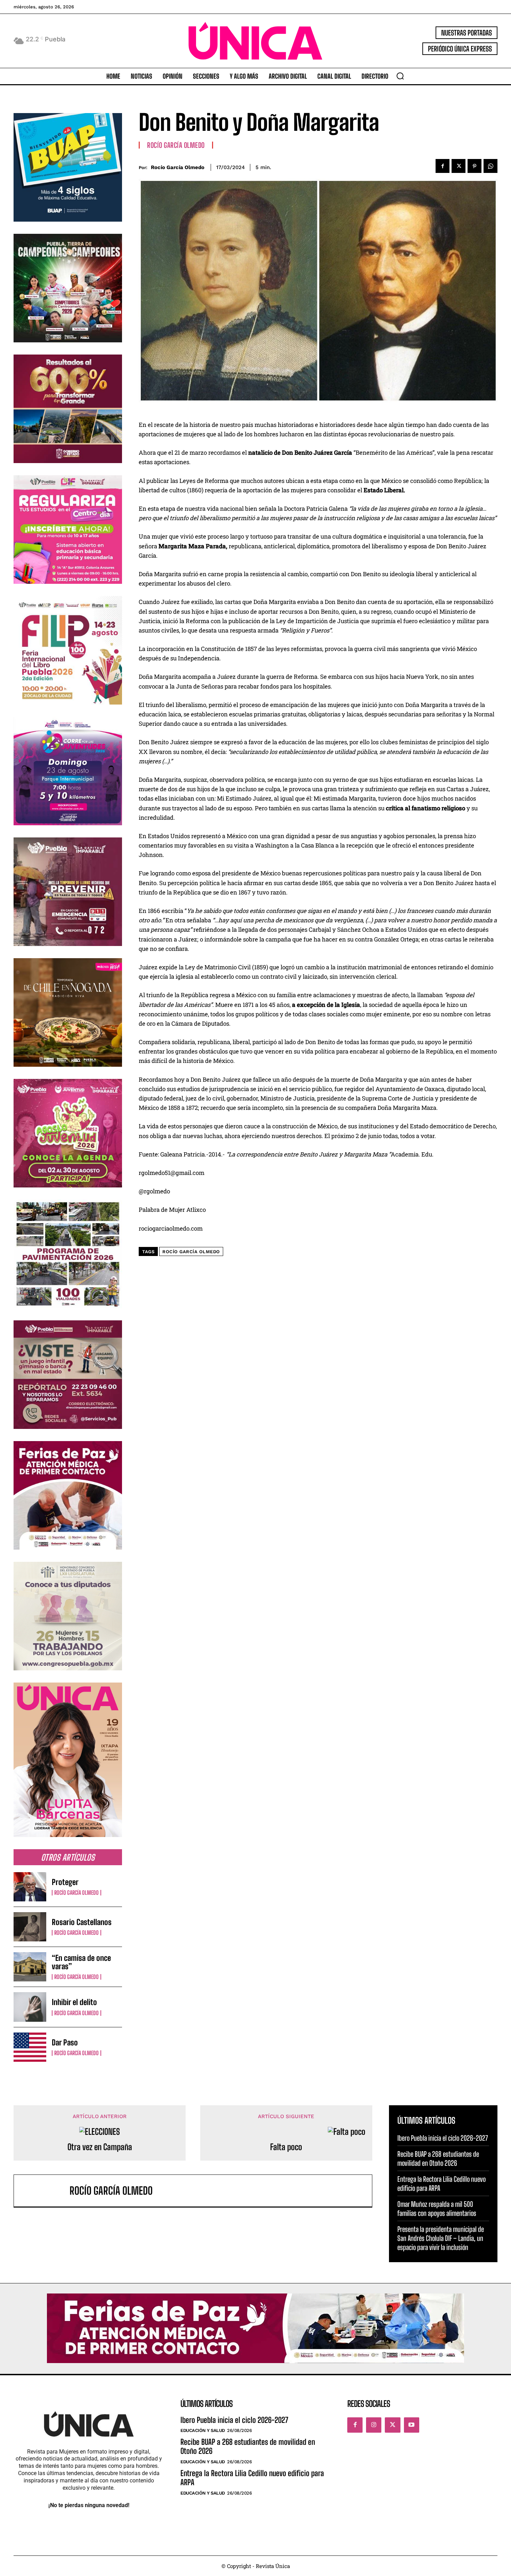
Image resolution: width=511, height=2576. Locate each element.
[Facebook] (443, 166)
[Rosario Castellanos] (30, 1927)
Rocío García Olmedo (76, 1893)
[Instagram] (374, 2425)
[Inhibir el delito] (30, 2007)
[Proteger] (30, 1887)
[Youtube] (412, 2425)
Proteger (65, 1882)
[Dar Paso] (30, 2047)
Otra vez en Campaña (100, 2147)
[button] (400, 76)
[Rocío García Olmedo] (45, 2191)
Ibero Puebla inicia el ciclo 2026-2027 (443, 2138)
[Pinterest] (474, 166)
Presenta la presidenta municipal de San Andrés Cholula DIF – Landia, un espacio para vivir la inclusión (441, 2238)
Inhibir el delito (74, 2002)
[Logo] (255, 41)
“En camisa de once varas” (81, 1962)
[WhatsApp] (490, 166)
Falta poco (286, 2147)
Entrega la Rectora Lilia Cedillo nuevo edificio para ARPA (252, 2478)
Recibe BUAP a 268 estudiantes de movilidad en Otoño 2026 (248, 2446)
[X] (459, 166)
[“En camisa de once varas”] (30, 1967)
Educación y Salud (203, 2430)
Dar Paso (65, 2042)
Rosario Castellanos (82, 1922)
